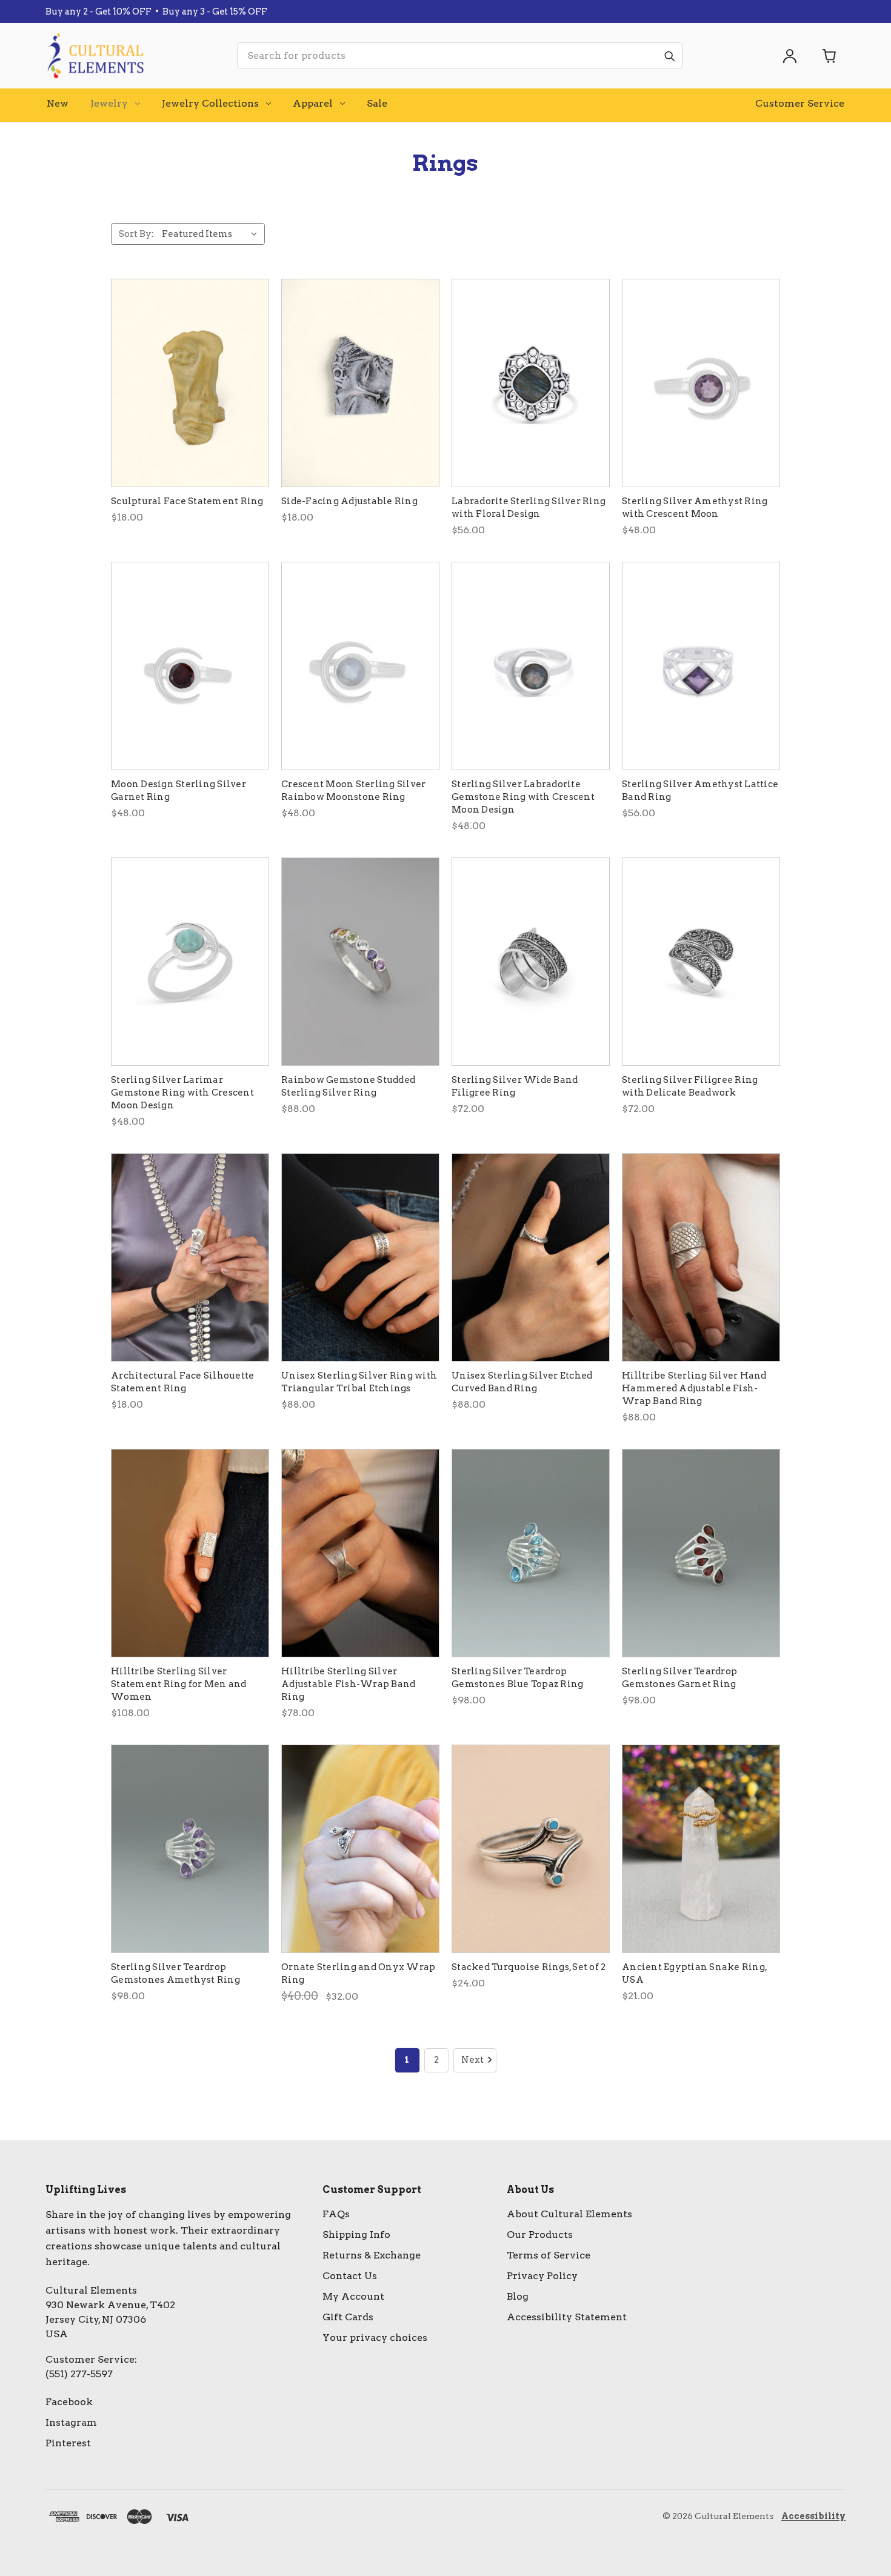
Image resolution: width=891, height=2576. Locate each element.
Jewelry (109, 103)
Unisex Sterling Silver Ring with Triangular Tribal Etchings (359, 1382)
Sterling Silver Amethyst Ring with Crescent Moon (695, 508)
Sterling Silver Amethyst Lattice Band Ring (700, 790)
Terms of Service (549, 2255)
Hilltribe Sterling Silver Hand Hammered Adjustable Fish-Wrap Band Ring (694, 1388)
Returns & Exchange (372, 2255)
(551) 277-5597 (79, 2374)
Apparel (313, 103)
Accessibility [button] (813, 2516)
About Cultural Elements (569, 2214)
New (58, 103)
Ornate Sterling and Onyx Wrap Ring (358, 1973)
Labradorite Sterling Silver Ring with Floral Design (529, 508)
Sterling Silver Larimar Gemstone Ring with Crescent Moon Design (182, 1093)
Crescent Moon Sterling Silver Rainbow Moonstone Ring (353, 790)
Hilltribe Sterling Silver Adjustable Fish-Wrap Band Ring (348, 1684)
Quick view (190, 383)
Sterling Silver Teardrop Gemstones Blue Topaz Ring (517, 1678)
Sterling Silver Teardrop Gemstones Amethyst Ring (175, 1973)
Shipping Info (356, 2235)
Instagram (71, 2422)
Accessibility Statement (567, 2317)
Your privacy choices (375, 2338)
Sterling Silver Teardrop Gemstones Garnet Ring (679, 1678)
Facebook (69, 2402)
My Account (353, 2296)
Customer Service (800, 103)
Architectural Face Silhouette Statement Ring (182, 1382)
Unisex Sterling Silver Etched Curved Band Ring (522, 1382)
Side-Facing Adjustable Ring (349, 501)
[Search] (669, 56)
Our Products (540, 2235)
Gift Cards (348, 2317)
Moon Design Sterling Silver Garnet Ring (179, 790)
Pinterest (68, 2443)
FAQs (336, 2214)
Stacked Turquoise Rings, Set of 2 (529, 1967)
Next (472, 2060)
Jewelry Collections (210, 103)
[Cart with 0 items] (830, 56)
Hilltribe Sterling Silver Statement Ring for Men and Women (179, 1684)
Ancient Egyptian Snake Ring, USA (694, 1973)
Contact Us (350, 2276)
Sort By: (136, 234)
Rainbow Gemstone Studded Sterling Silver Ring (348, 1086)
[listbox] (212, 234)
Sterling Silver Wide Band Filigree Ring (515, 1086)
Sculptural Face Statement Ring (187, 501)
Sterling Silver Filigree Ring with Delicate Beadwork (690, 1086)
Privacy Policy (542, 2276)
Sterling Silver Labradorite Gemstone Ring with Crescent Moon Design (523, 797)
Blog (518, 2296)
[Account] (790, 56)
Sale (377, 103)
